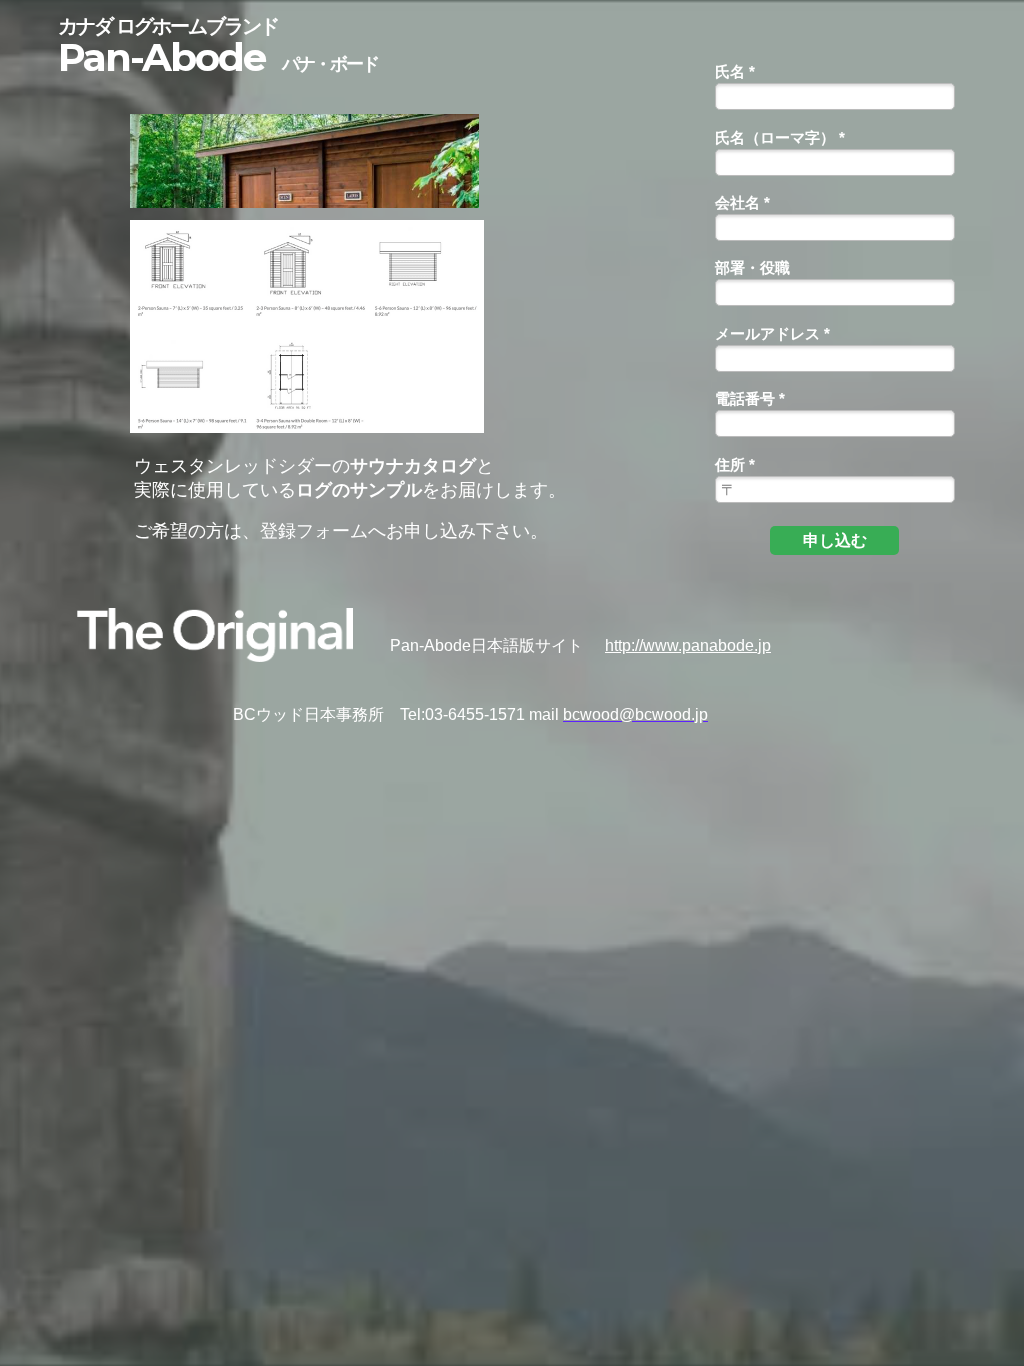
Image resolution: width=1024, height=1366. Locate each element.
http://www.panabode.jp (688, 645)
